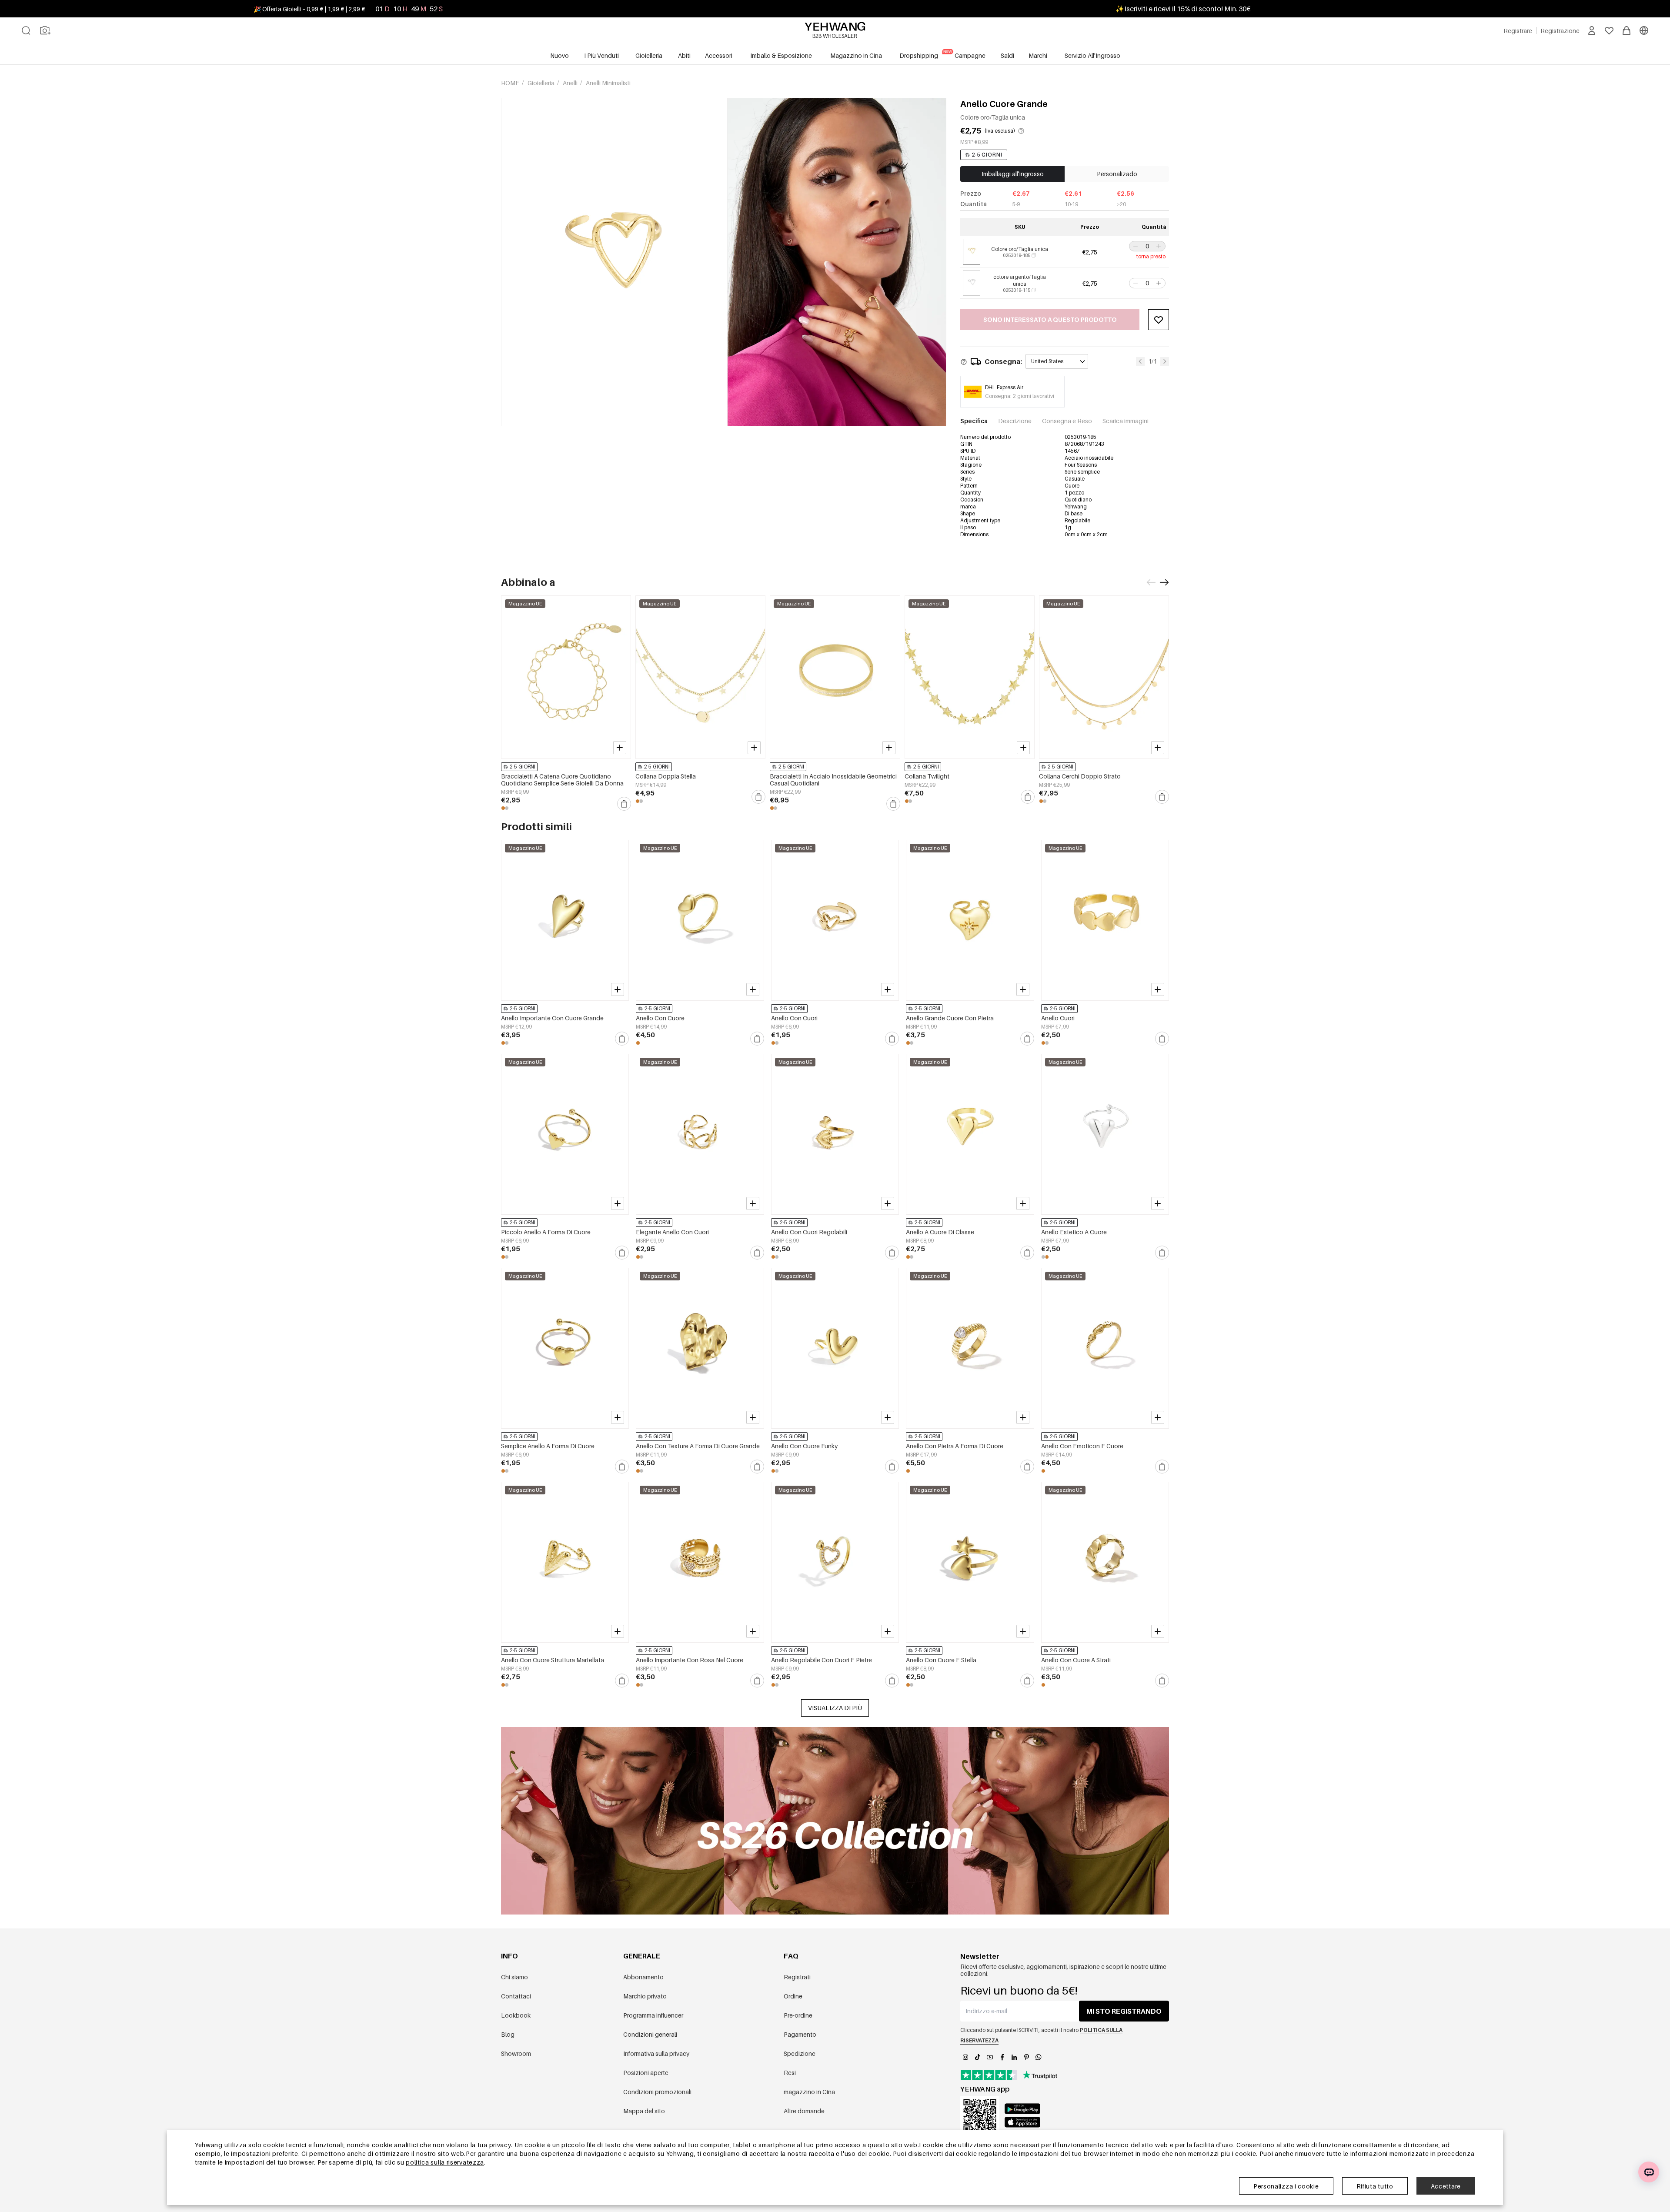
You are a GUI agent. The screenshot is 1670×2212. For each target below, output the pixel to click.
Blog (508, 2034)
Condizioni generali (650, 2034)
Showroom (516, 2053)
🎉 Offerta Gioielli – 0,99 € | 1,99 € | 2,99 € (309, 9)
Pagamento (800, 2034)
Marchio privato (645, 1996)
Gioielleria (542, 83)
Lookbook (516, 2015)
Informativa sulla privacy (656, 2053)
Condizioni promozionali (657, 2092)
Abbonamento (643, 1977)
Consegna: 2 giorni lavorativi (1020, 396)
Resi (790, 2073)
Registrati (797, 1977)
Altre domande (804, 2111)
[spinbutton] (1147, 246)
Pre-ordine (798, 2015)
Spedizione (800, 2053)
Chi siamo (514, 1977)
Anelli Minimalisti (608, 83)
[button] (1135, 246)
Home (511, 83)
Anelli (571, 83)
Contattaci (516, 1996)
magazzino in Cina (809, 2092)
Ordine (793, 1996)
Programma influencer (653, 2015)
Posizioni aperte (646, 2073)
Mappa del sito (644, 2111)
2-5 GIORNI (987, 155)
